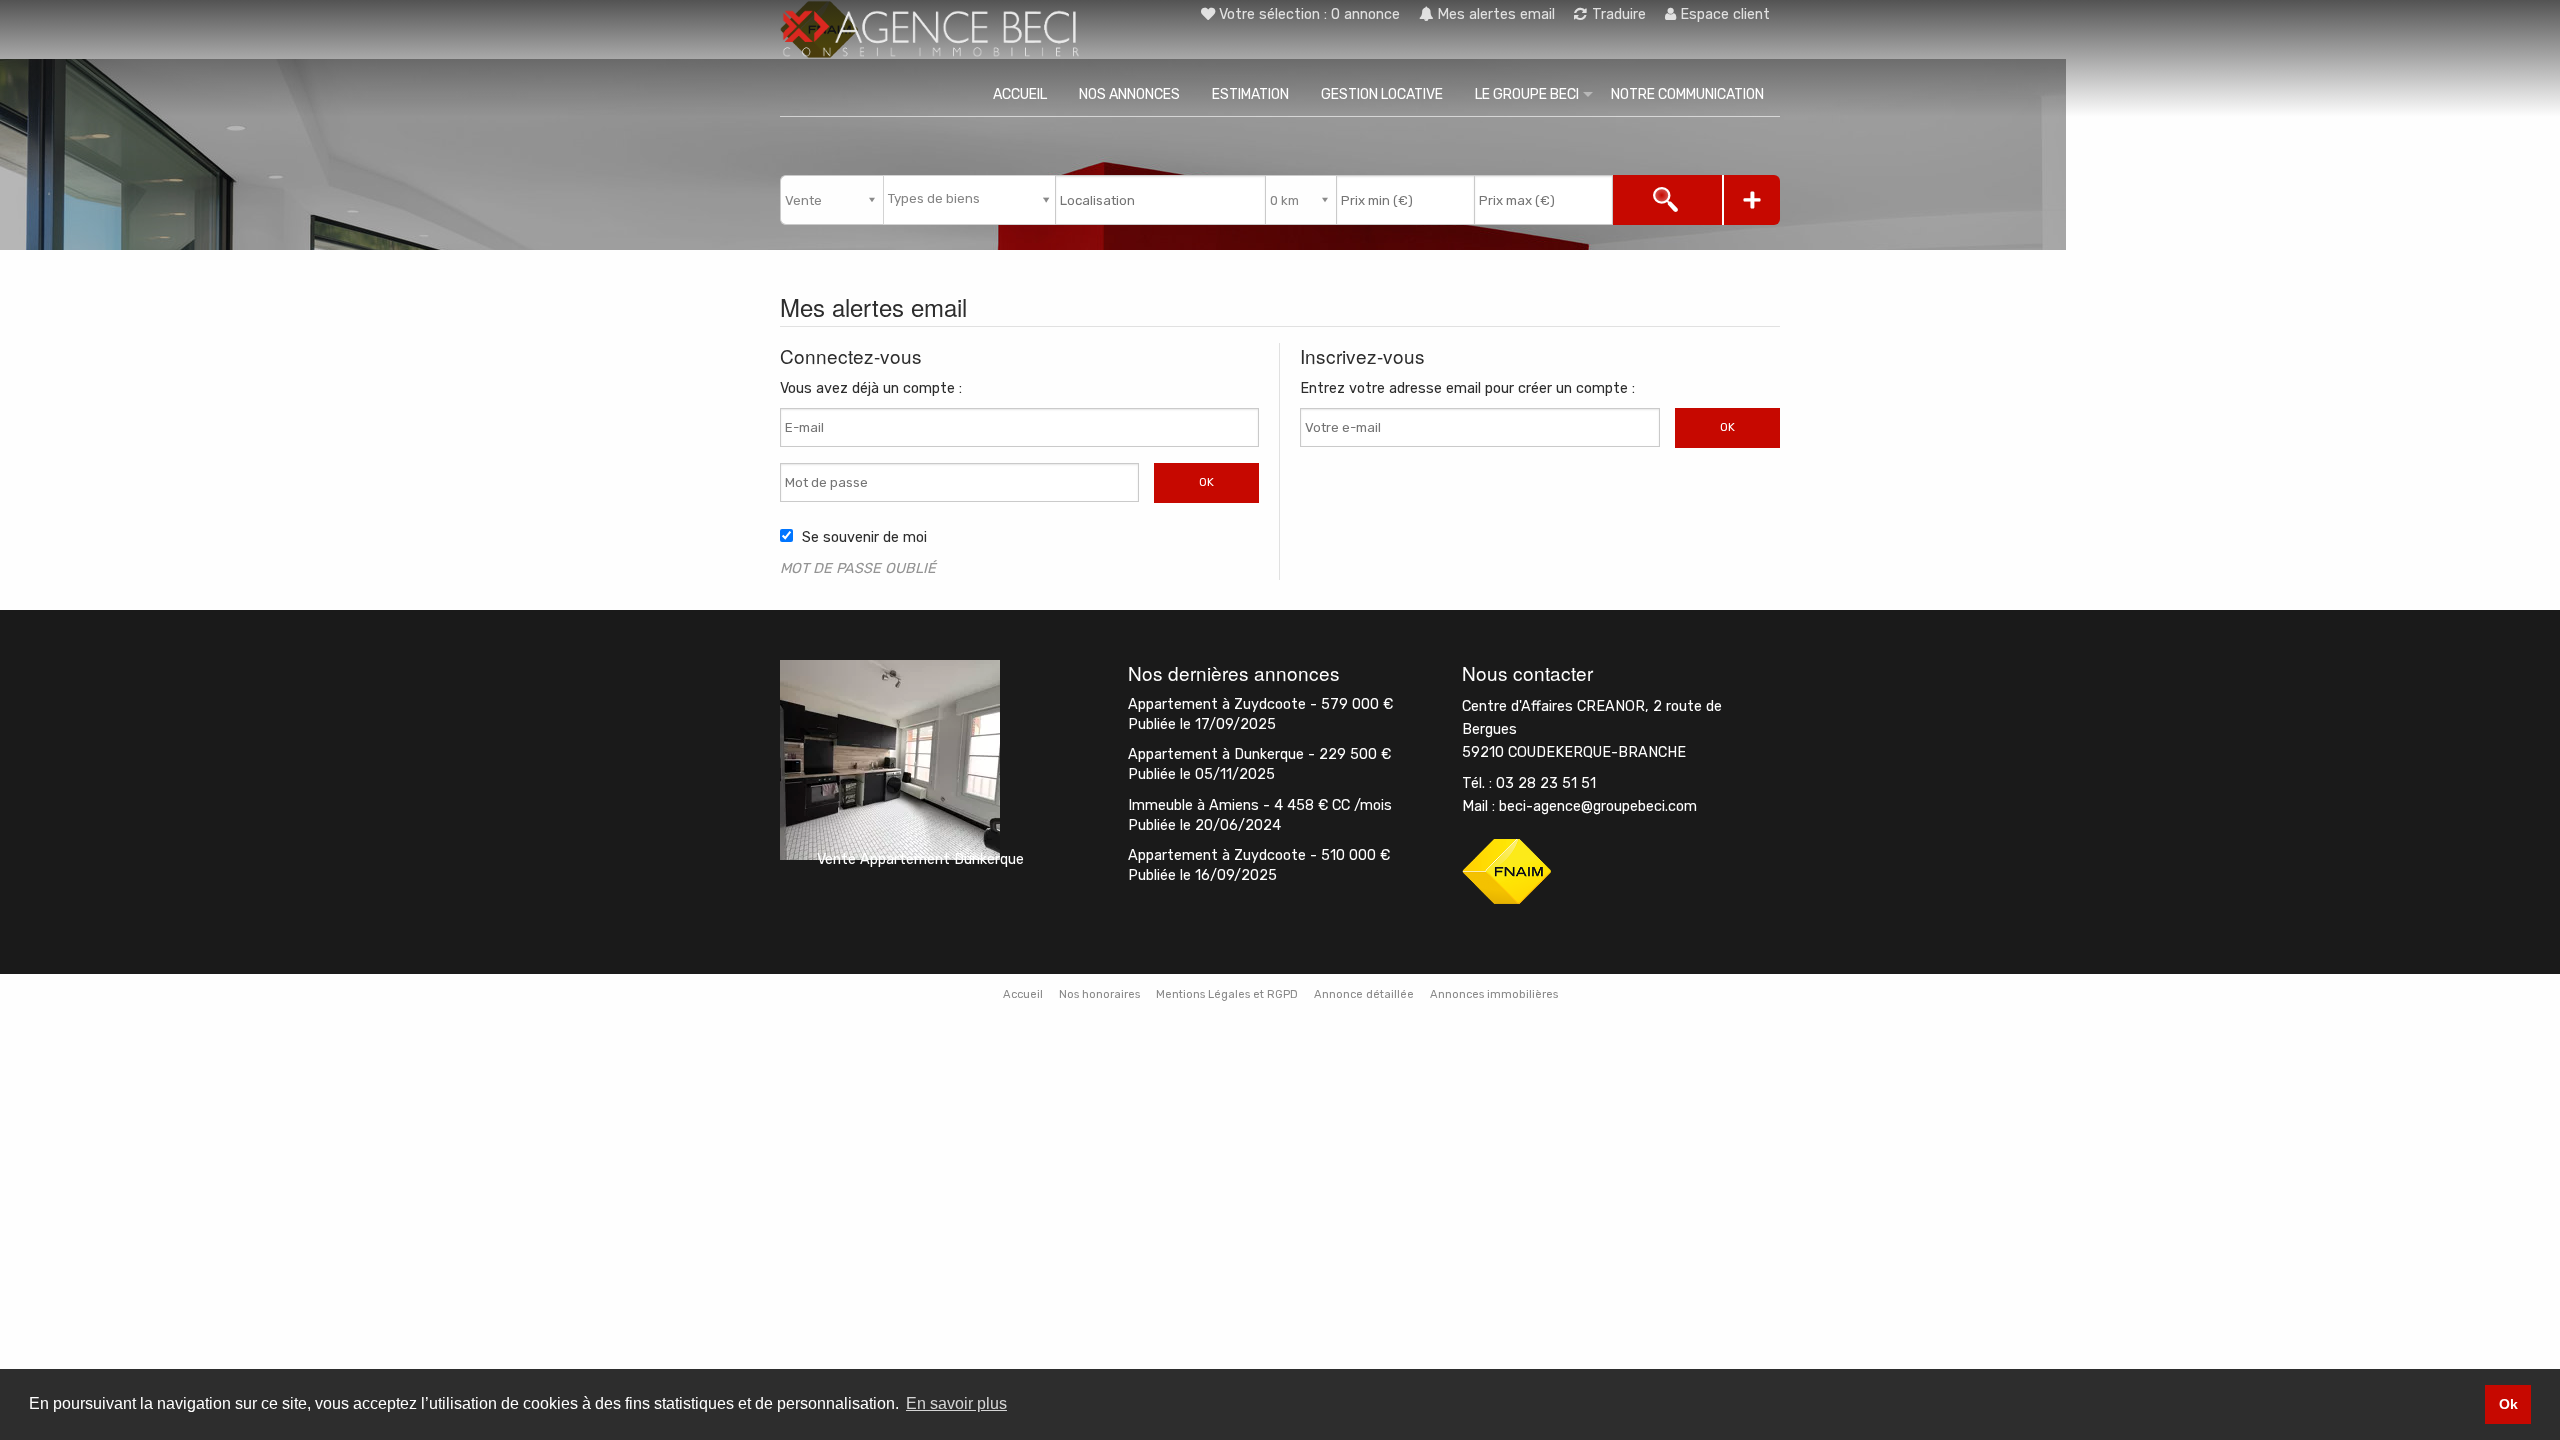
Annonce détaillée (1364, 994)
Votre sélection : (1309, 14)
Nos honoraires (1099, 994)
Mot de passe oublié (858, 568)
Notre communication (1687, 94)
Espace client (1723, 14)
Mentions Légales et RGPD (1227, 994)
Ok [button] (2508, 1404)
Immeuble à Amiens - (1260, 805)
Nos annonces (1129, 94)
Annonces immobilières (1494, 994)
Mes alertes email (1494, 14)
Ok (1206, 482)
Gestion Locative (1382, 94)
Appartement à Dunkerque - (1259, 754)
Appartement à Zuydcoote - (1260, 704)
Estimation (1250, 94)
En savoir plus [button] (956, 1403)
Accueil (1020, 94)
